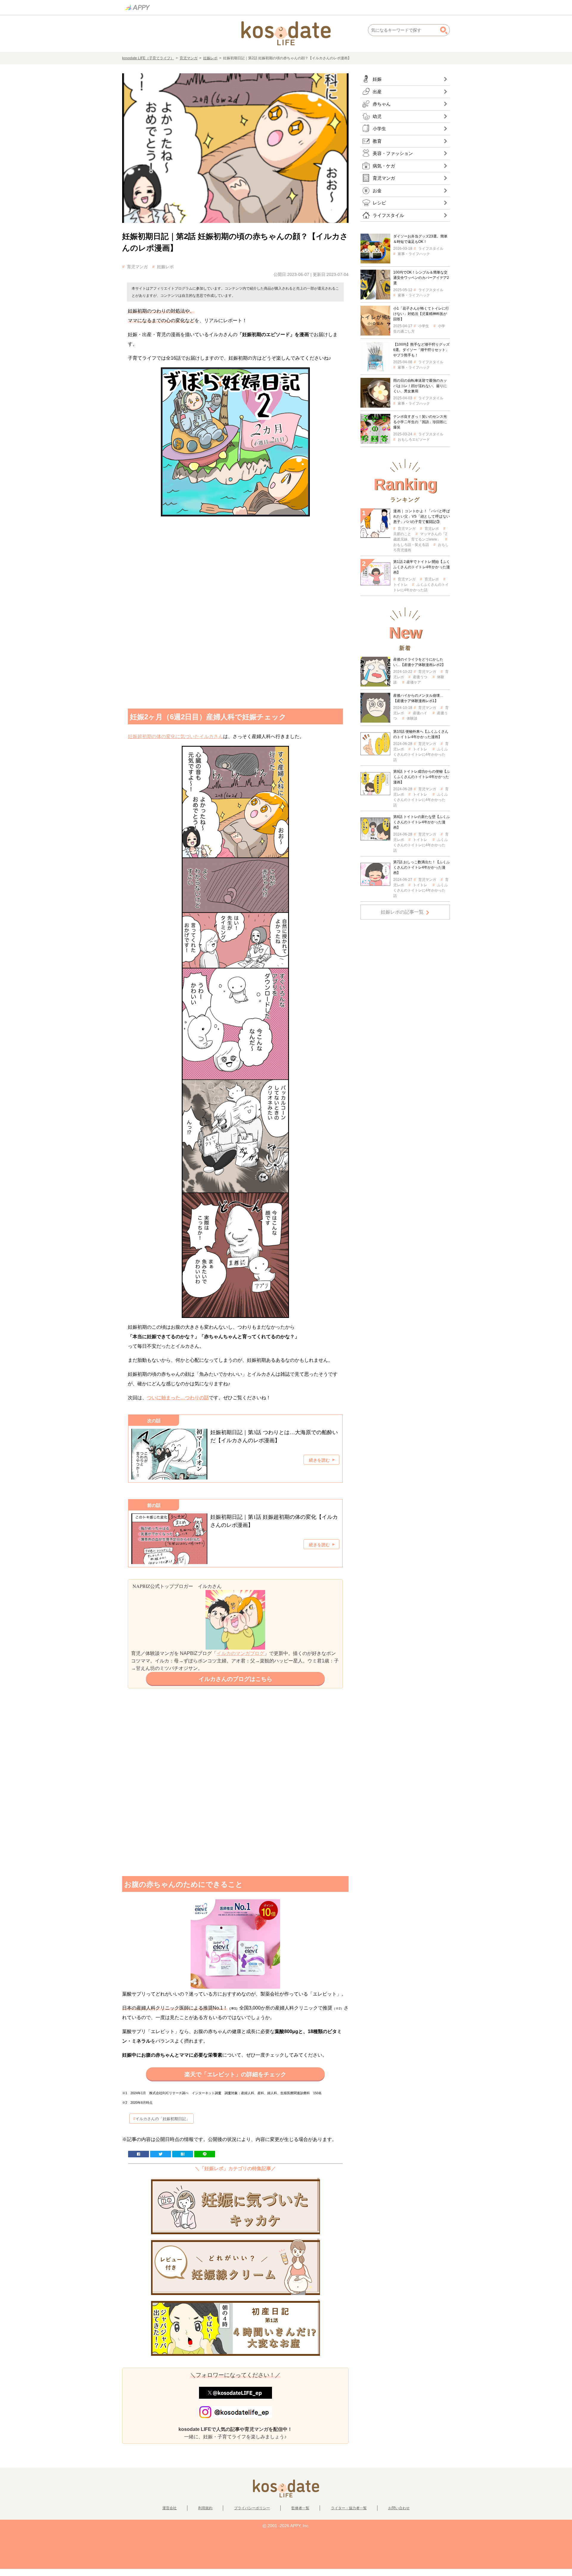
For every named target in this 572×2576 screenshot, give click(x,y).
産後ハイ (420, 713)
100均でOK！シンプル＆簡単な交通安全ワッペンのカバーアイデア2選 (421, 278)
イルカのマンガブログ (240, 1653)
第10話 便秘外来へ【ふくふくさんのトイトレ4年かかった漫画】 (421, 734)
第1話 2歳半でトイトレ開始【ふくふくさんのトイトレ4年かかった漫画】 (422, 567)
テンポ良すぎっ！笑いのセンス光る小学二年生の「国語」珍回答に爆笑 (420, 422)
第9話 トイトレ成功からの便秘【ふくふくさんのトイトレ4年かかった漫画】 (422, 777)
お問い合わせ (399, 2508)
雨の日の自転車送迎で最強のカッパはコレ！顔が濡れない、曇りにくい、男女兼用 (420, 386)
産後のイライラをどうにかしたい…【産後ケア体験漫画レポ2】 (419, 662)
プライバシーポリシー (252, 2508)
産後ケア (414, 682)
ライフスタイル (431, 249)
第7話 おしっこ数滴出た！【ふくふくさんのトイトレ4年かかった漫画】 (422, 867)
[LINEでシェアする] (205, 2154)
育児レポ (432, 529)
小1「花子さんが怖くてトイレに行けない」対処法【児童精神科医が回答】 (421, 314)
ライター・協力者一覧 (349, 2508)
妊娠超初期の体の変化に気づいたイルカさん (175, 736)
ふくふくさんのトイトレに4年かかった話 (421, 754)
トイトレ (420, 749)
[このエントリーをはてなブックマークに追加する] (183, 2154)
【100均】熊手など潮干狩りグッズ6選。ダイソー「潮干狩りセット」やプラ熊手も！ (421, 350)
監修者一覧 (300, 2508)
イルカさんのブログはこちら (236, 1679)
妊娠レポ (210, 58)
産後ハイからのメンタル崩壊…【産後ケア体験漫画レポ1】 (418, 698)
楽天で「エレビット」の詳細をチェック (235, 2074)
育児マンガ (189, 58)
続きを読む (319, 1460)
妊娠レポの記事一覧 (402, 912)
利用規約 (205, 2508)
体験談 (412, 718)
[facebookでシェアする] (139, 2154)
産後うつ (420, 677)
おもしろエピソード (414, 440)
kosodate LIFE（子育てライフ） (148, 58)
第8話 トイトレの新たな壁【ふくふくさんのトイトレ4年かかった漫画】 (422, 822)
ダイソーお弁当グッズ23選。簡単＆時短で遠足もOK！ (420, 239)
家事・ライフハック (414, 254)
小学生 (424, 326)
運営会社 (170, 2508)
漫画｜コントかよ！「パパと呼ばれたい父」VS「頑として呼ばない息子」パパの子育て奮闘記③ (422, 516)
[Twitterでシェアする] (161, 2154)
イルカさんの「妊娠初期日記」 (163, 2119)
